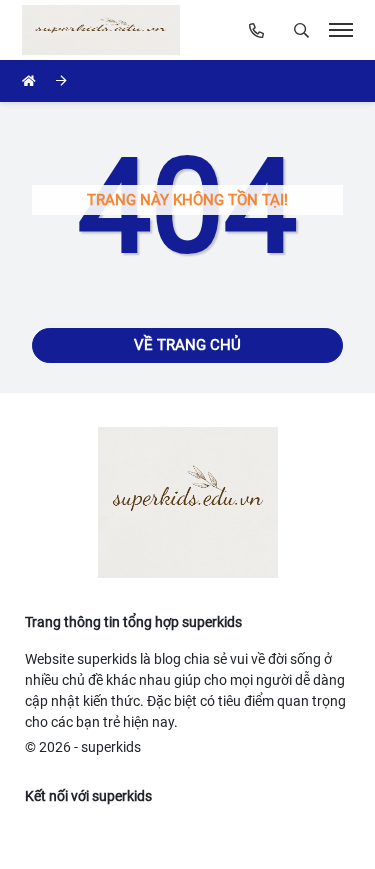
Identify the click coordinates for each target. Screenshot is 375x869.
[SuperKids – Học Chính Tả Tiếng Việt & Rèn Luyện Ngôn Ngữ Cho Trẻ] (105, 30)
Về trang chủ (187, 345)
